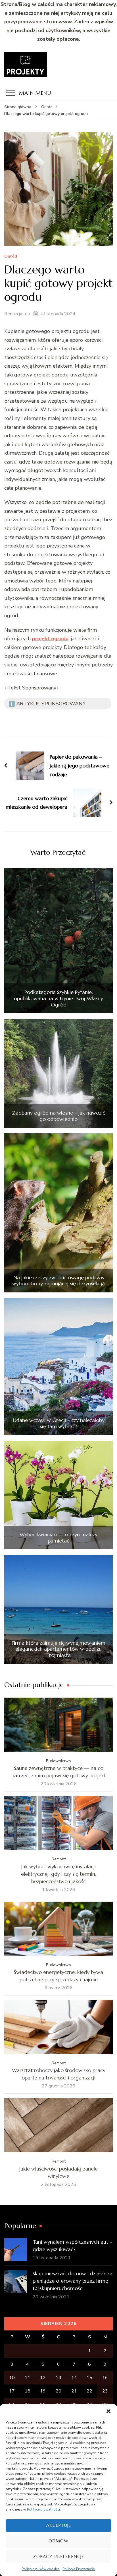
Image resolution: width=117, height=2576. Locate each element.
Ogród (11, 257)
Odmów (58, 2541)
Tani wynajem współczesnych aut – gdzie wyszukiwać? (72, 2245)
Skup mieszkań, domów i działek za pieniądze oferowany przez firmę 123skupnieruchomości (73, 2281)
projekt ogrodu (50, 639)
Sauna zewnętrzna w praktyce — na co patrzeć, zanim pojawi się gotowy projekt (59, 1772)
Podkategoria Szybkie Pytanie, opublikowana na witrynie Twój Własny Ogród (58, 998)
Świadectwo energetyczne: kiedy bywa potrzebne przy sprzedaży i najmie (58, 1976)
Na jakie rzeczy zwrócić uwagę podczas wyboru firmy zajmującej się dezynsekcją (58, 1281)
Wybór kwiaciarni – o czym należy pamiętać (58, 1538)
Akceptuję (59, 2525)
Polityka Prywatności (79, 2569)
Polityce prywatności (43, 2509)
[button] (108, 2411)
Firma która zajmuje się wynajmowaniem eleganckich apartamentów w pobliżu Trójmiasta (58, 1649)
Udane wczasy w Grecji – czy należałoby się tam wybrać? (59, 1423)
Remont (59, 1859)
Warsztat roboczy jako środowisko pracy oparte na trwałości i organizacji (59, 2074)
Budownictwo (58, 1761)
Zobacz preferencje (58, 2557)
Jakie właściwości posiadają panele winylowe (58, 2172)
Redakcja (13, 314)
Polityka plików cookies (41, 2569)
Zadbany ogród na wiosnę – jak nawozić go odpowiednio (58, 1116)
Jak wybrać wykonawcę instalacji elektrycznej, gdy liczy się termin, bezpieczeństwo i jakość (59, 1874)
